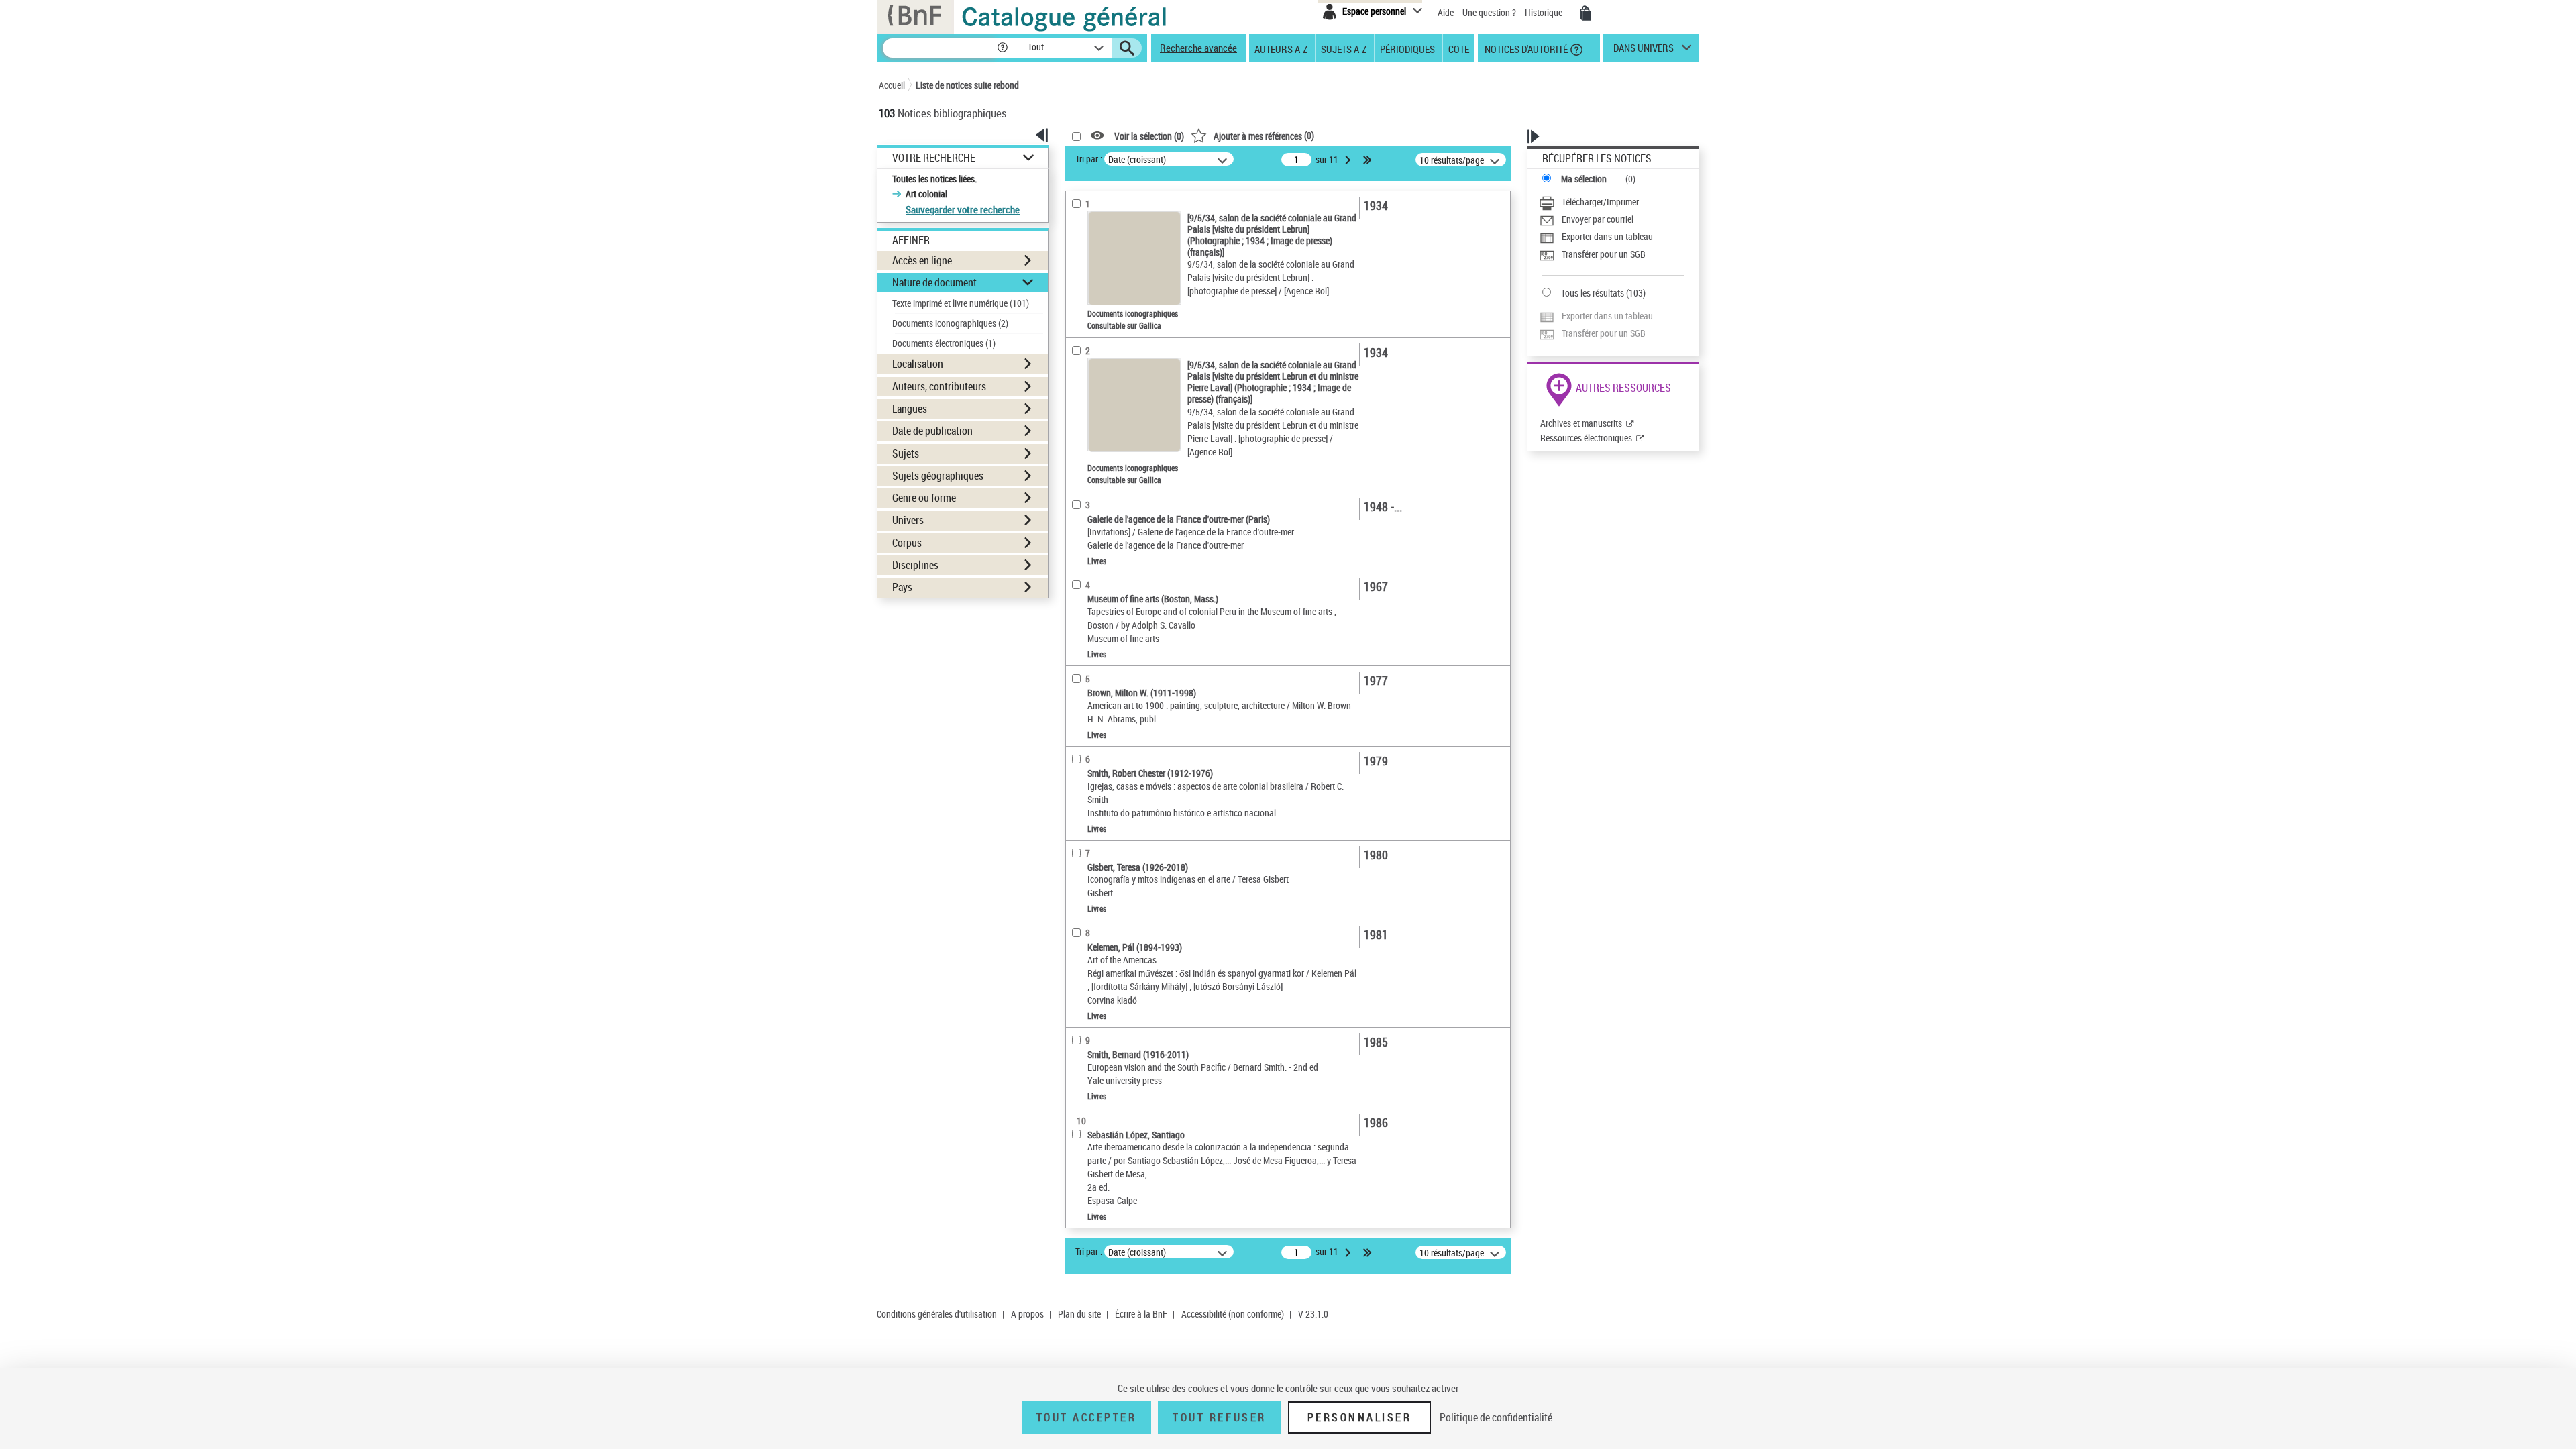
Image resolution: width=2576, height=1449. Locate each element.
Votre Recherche (934, 158)
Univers (908, 520)
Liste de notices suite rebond (967, 85)
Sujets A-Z (1344, 48)
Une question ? (1490, 12)
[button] (1002, 48)
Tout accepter (1087, 1417)
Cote (1459, 48)
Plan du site (1079, 1314)
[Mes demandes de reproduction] (1586, 13)
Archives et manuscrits (1581, 423)
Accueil (892, 85)
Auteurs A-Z (1281, 48)
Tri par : (1089, 159)
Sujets (906, 453)
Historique (1545, 12)
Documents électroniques (944, 343)
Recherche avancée (1198, 48)
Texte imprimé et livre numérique (961, 303)
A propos (1027, 1314)
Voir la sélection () (1149, 136)
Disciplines (915, 565)
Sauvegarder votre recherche (963, 209)
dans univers (1644, 51)
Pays (902, 587)
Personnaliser (1360, 1417)
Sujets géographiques (938, 476)
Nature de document (934, 282)
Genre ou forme (924, 498)
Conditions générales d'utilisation (937, 1314)
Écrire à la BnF (1141, 1314)
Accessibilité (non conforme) (1233, 1314)
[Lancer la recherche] (1127, 48)
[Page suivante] (1349, 160)
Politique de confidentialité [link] (1496, 1417)
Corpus (907, 543)
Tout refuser (1219, 1417)
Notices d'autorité (1525, 48)
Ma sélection (1584, 179)
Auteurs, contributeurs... (943, 386)
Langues (910, 409)
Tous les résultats (1593, 293)
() (1264, 135)
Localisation (918, 364)
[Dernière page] (1368, 160)
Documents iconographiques (950, 323)
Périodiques (1407, 48)
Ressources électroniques (1586, 438)
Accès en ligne (922, 260)
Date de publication (932, 431)
